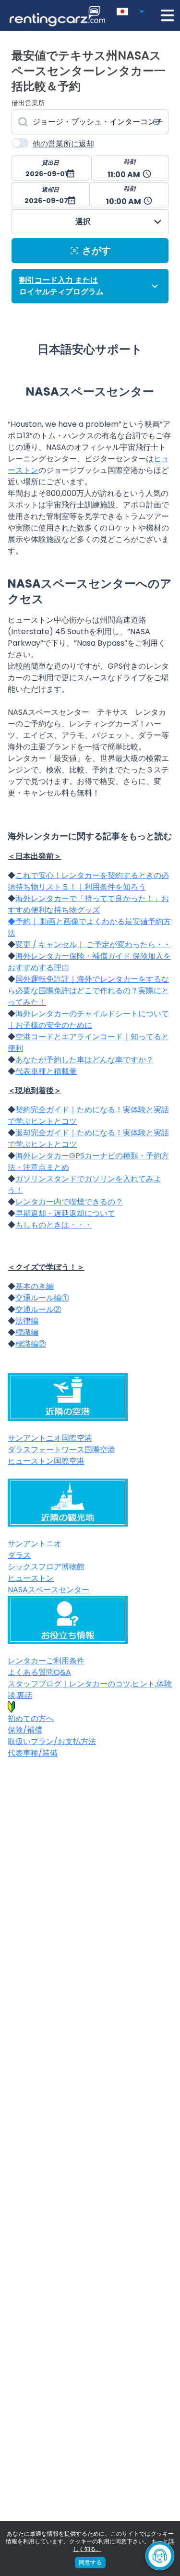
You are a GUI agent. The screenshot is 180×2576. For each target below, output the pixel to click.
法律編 (27, 1321)
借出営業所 (28, 103)
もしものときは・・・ (54, 1225)
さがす (96, 251)
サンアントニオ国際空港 (50, 1438)
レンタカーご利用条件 (46, 1661)
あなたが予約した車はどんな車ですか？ (84, 1060)
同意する (90, 2562)
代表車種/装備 (33, 1753)
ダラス (19, 1555)
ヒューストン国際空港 (46, 1461)
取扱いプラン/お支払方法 (52, 1741)
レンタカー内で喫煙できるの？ (69, 1202)
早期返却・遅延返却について (65, 1213)
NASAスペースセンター (48, 1590)
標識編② (31, 1344)
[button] (132, 10)
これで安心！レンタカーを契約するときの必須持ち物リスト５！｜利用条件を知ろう (88, 881)
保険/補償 (25, 1730)
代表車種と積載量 (46, 1071)
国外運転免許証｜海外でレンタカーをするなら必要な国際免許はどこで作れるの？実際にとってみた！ (88, 991)
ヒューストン (31, 1578)
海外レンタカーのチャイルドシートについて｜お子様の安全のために (88, 1019)
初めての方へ (31, 1718)
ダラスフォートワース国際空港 (61, 1450)
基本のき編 (35, 1286)
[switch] (20, 143)
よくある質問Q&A (39, 1672)
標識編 (27, 1332)
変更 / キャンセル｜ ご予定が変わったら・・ (93, 945)
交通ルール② (38, 1309)
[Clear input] (156, 122)
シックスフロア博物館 (46, 1567)
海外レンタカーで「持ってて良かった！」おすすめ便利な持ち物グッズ (88, 904)
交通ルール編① (42, 1298)
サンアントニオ (35, 1544)
